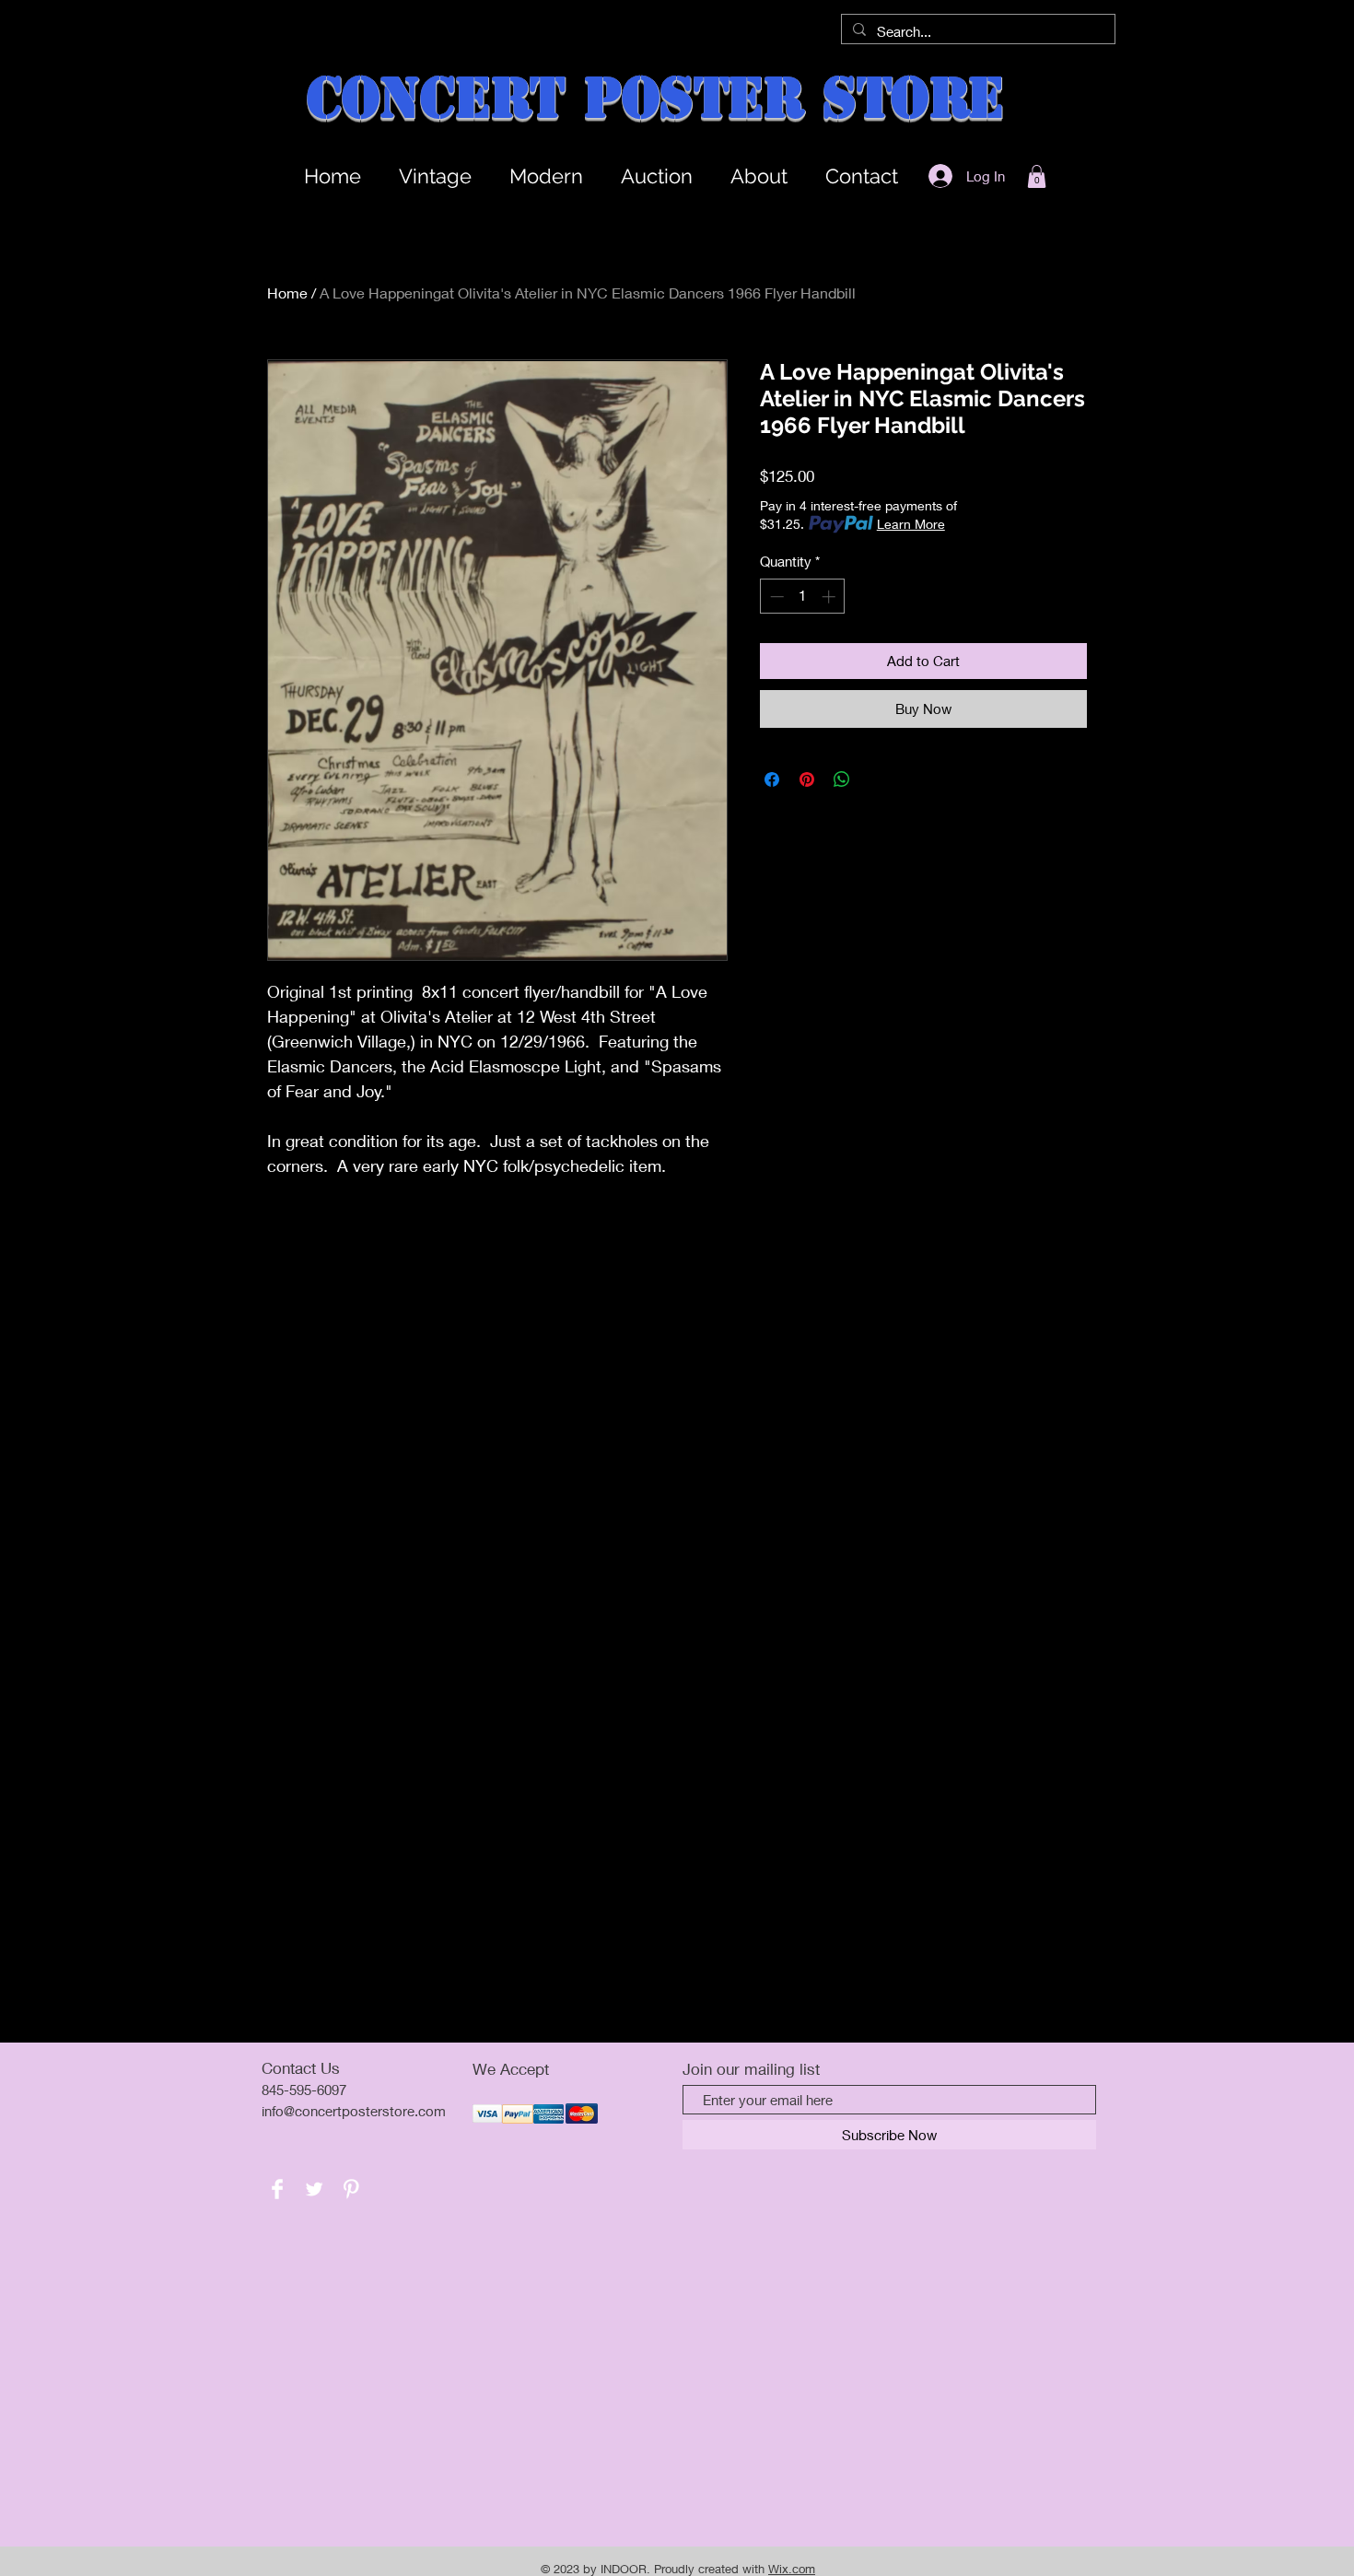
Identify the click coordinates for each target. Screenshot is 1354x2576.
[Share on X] (877, 779)
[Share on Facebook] (772, 779)
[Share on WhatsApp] (842, 779)
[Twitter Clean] (314, 2189)
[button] (1037, 176)
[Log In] (935, 176)
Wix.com (792, 2569)
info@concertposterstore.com (354, 2111)
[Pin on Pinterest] (807, 779)
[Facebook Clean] (277, 2189)
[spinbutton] (803, 597)
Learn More (911, 524)
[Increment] (830, 597)
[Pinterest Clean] (351, 2189)
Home (287, 293)
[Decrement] (775, 597)
